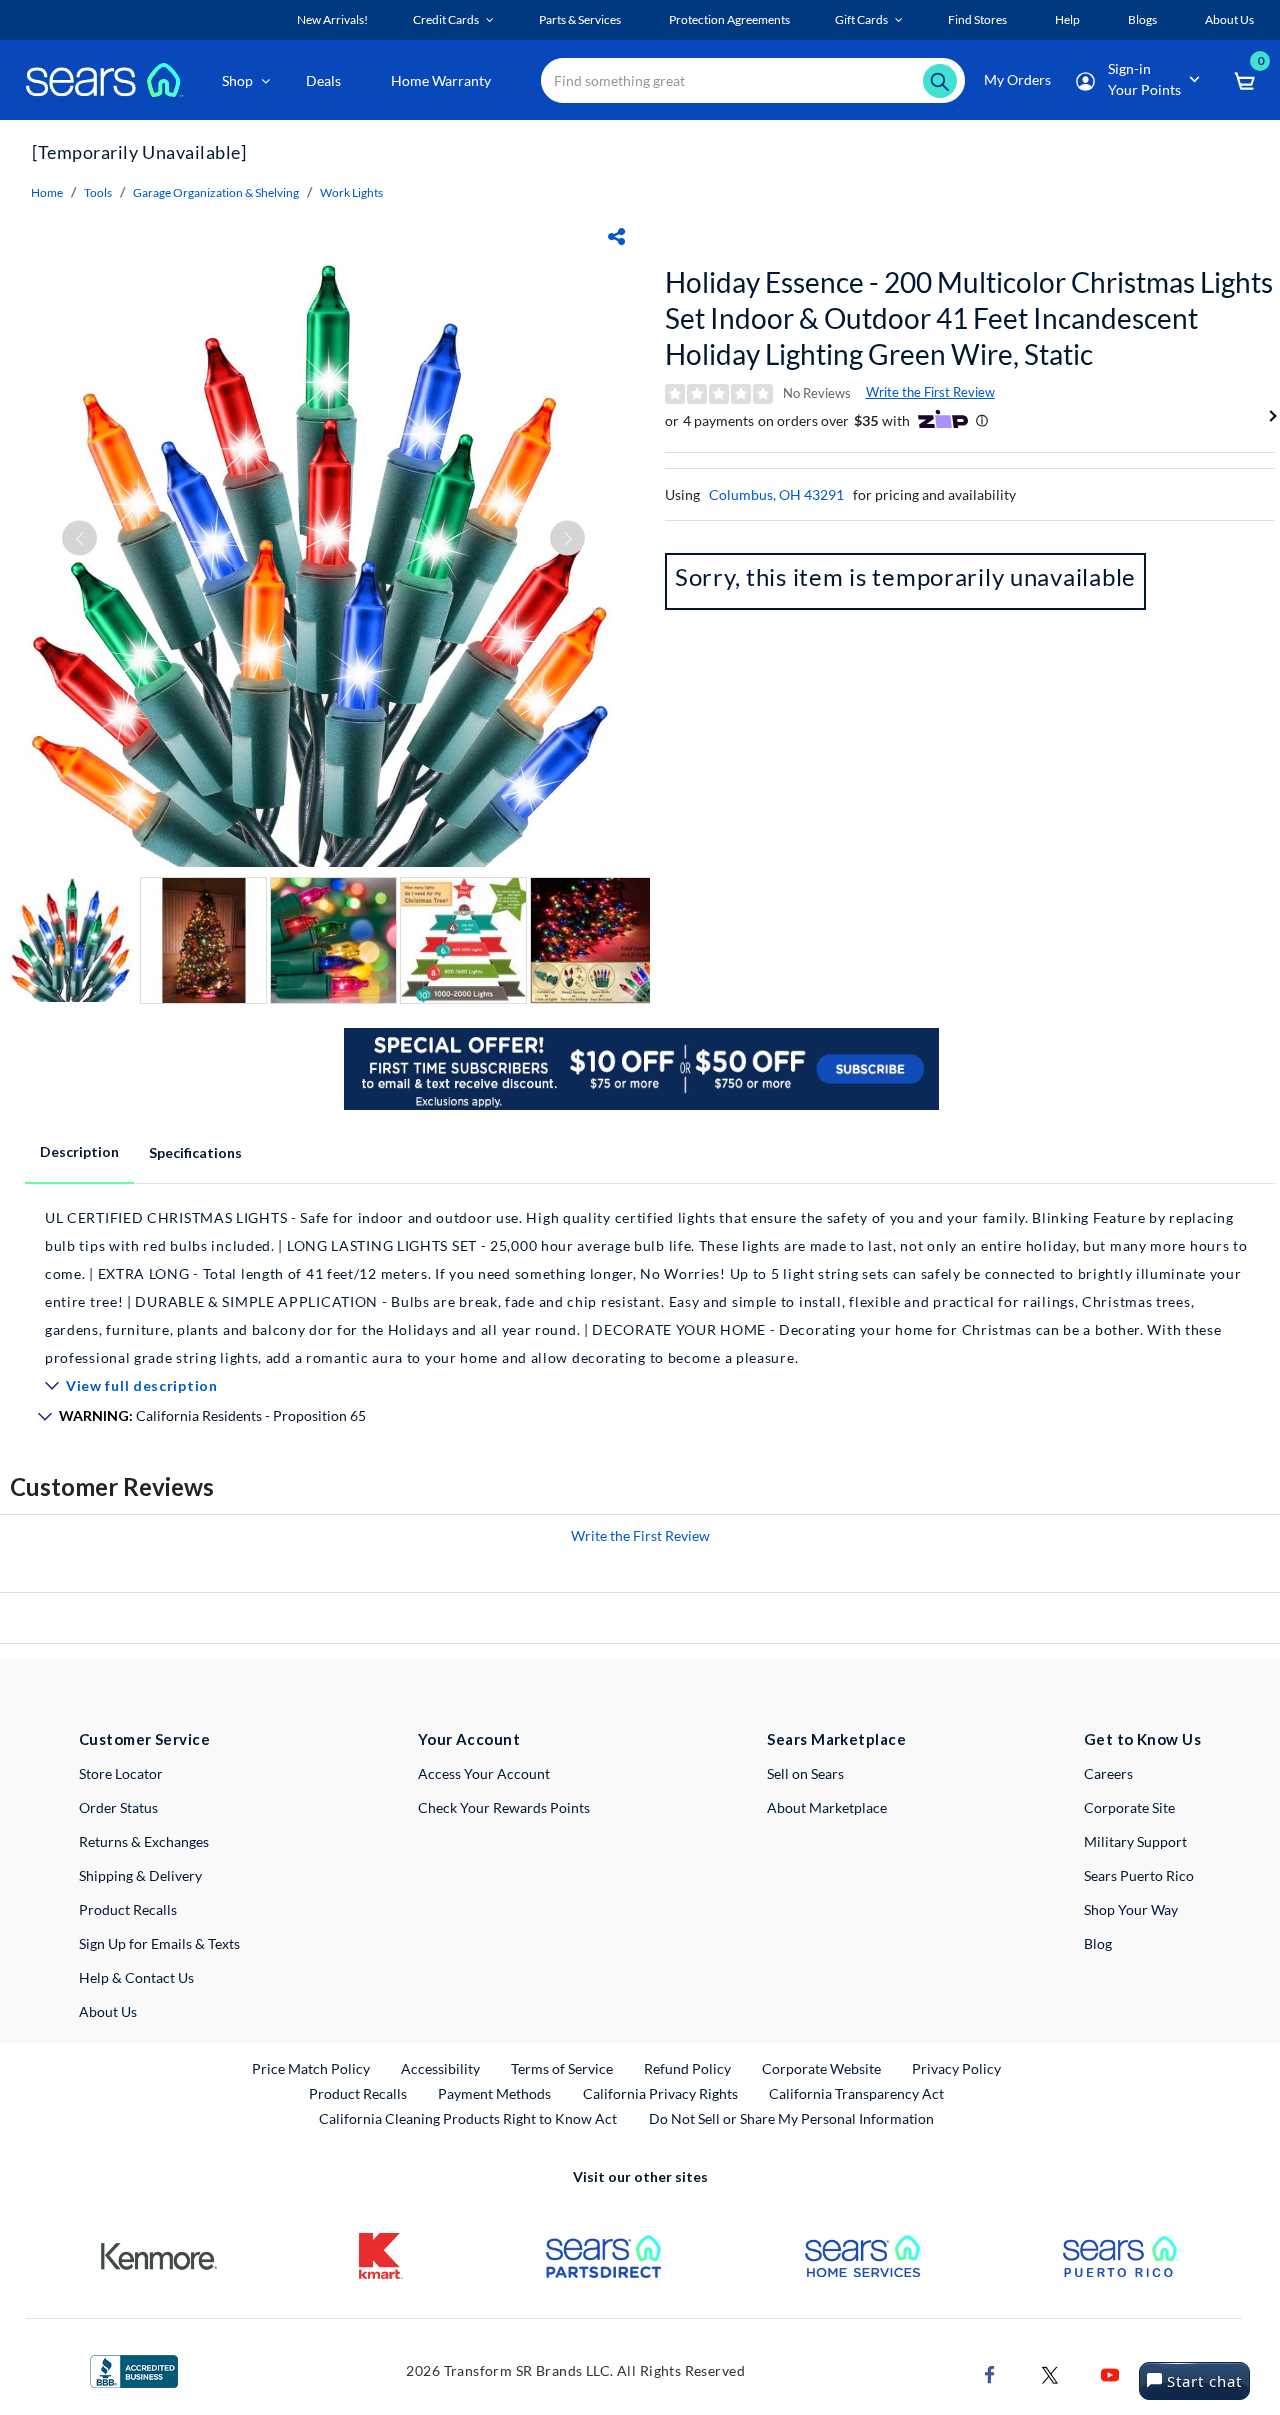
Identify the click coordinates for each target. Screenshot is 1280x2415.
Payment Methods (494, 2093)
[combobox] (753, 80)
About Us (108, 2011)
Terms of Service (562, 2068)
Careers (1108, 1773)
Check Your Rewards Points (504, 1807)
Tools (98, 192)
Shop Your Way (1131, 1909)
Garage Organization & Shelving (216, 192)
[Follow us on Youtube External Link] (1110, 2373)
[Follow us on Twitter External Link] (1050, 2373)
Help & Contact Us (136, 1977)
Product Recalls (128, 1909)
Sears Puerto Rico (1139, 1875)
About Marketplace (827, 1807)
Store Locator (121, 1773)
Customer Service (144, 1739)
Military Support (1135, 1841)
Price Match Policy (311, 2068)
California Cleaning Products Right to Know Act (468, 2118)
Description (79, 1151)
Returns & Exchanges (144, 1841)
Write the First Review (930, 392)
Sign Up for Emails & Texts (159, 1943)
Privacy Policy (956, 2068)
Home (47, 192)
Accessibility (440, 2068)
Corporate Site (1129, 1807)
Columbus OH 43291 (776, 494)
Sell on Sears (805, 1773)
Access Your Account (484, 1773)
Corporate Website (822, 2068)
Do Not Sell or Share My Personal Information (791, 2118)
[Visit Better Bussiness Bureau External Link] (134, 2369)
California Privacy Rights (660, 2093)
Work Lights (351, 192)
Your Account (469, 1739)
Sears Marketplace (836, 1739)
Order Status (118, 1807)
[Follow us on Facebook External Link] (990, 2373)
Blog (1098, 1943)
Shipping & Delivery (140, 1875)
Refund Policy (687, 2068)
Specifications (195, 1152)
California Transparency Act (856, 2093)
